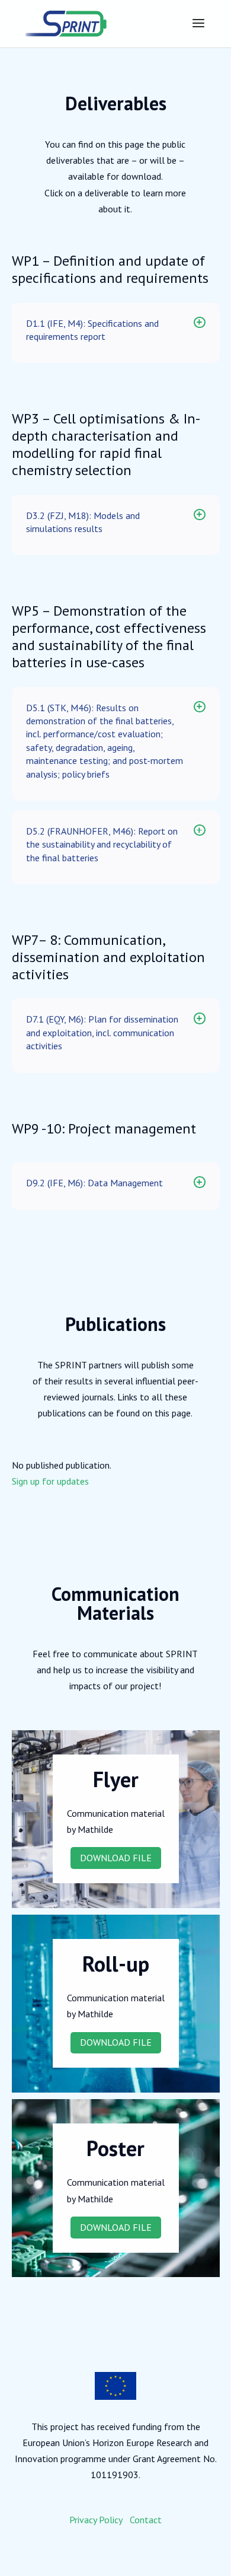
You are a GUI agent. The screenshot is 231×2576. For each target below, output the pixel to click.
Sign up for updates (50, 1481)
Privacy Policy (96, 2520)
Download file (116, 1858)
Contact (146, 2520)
